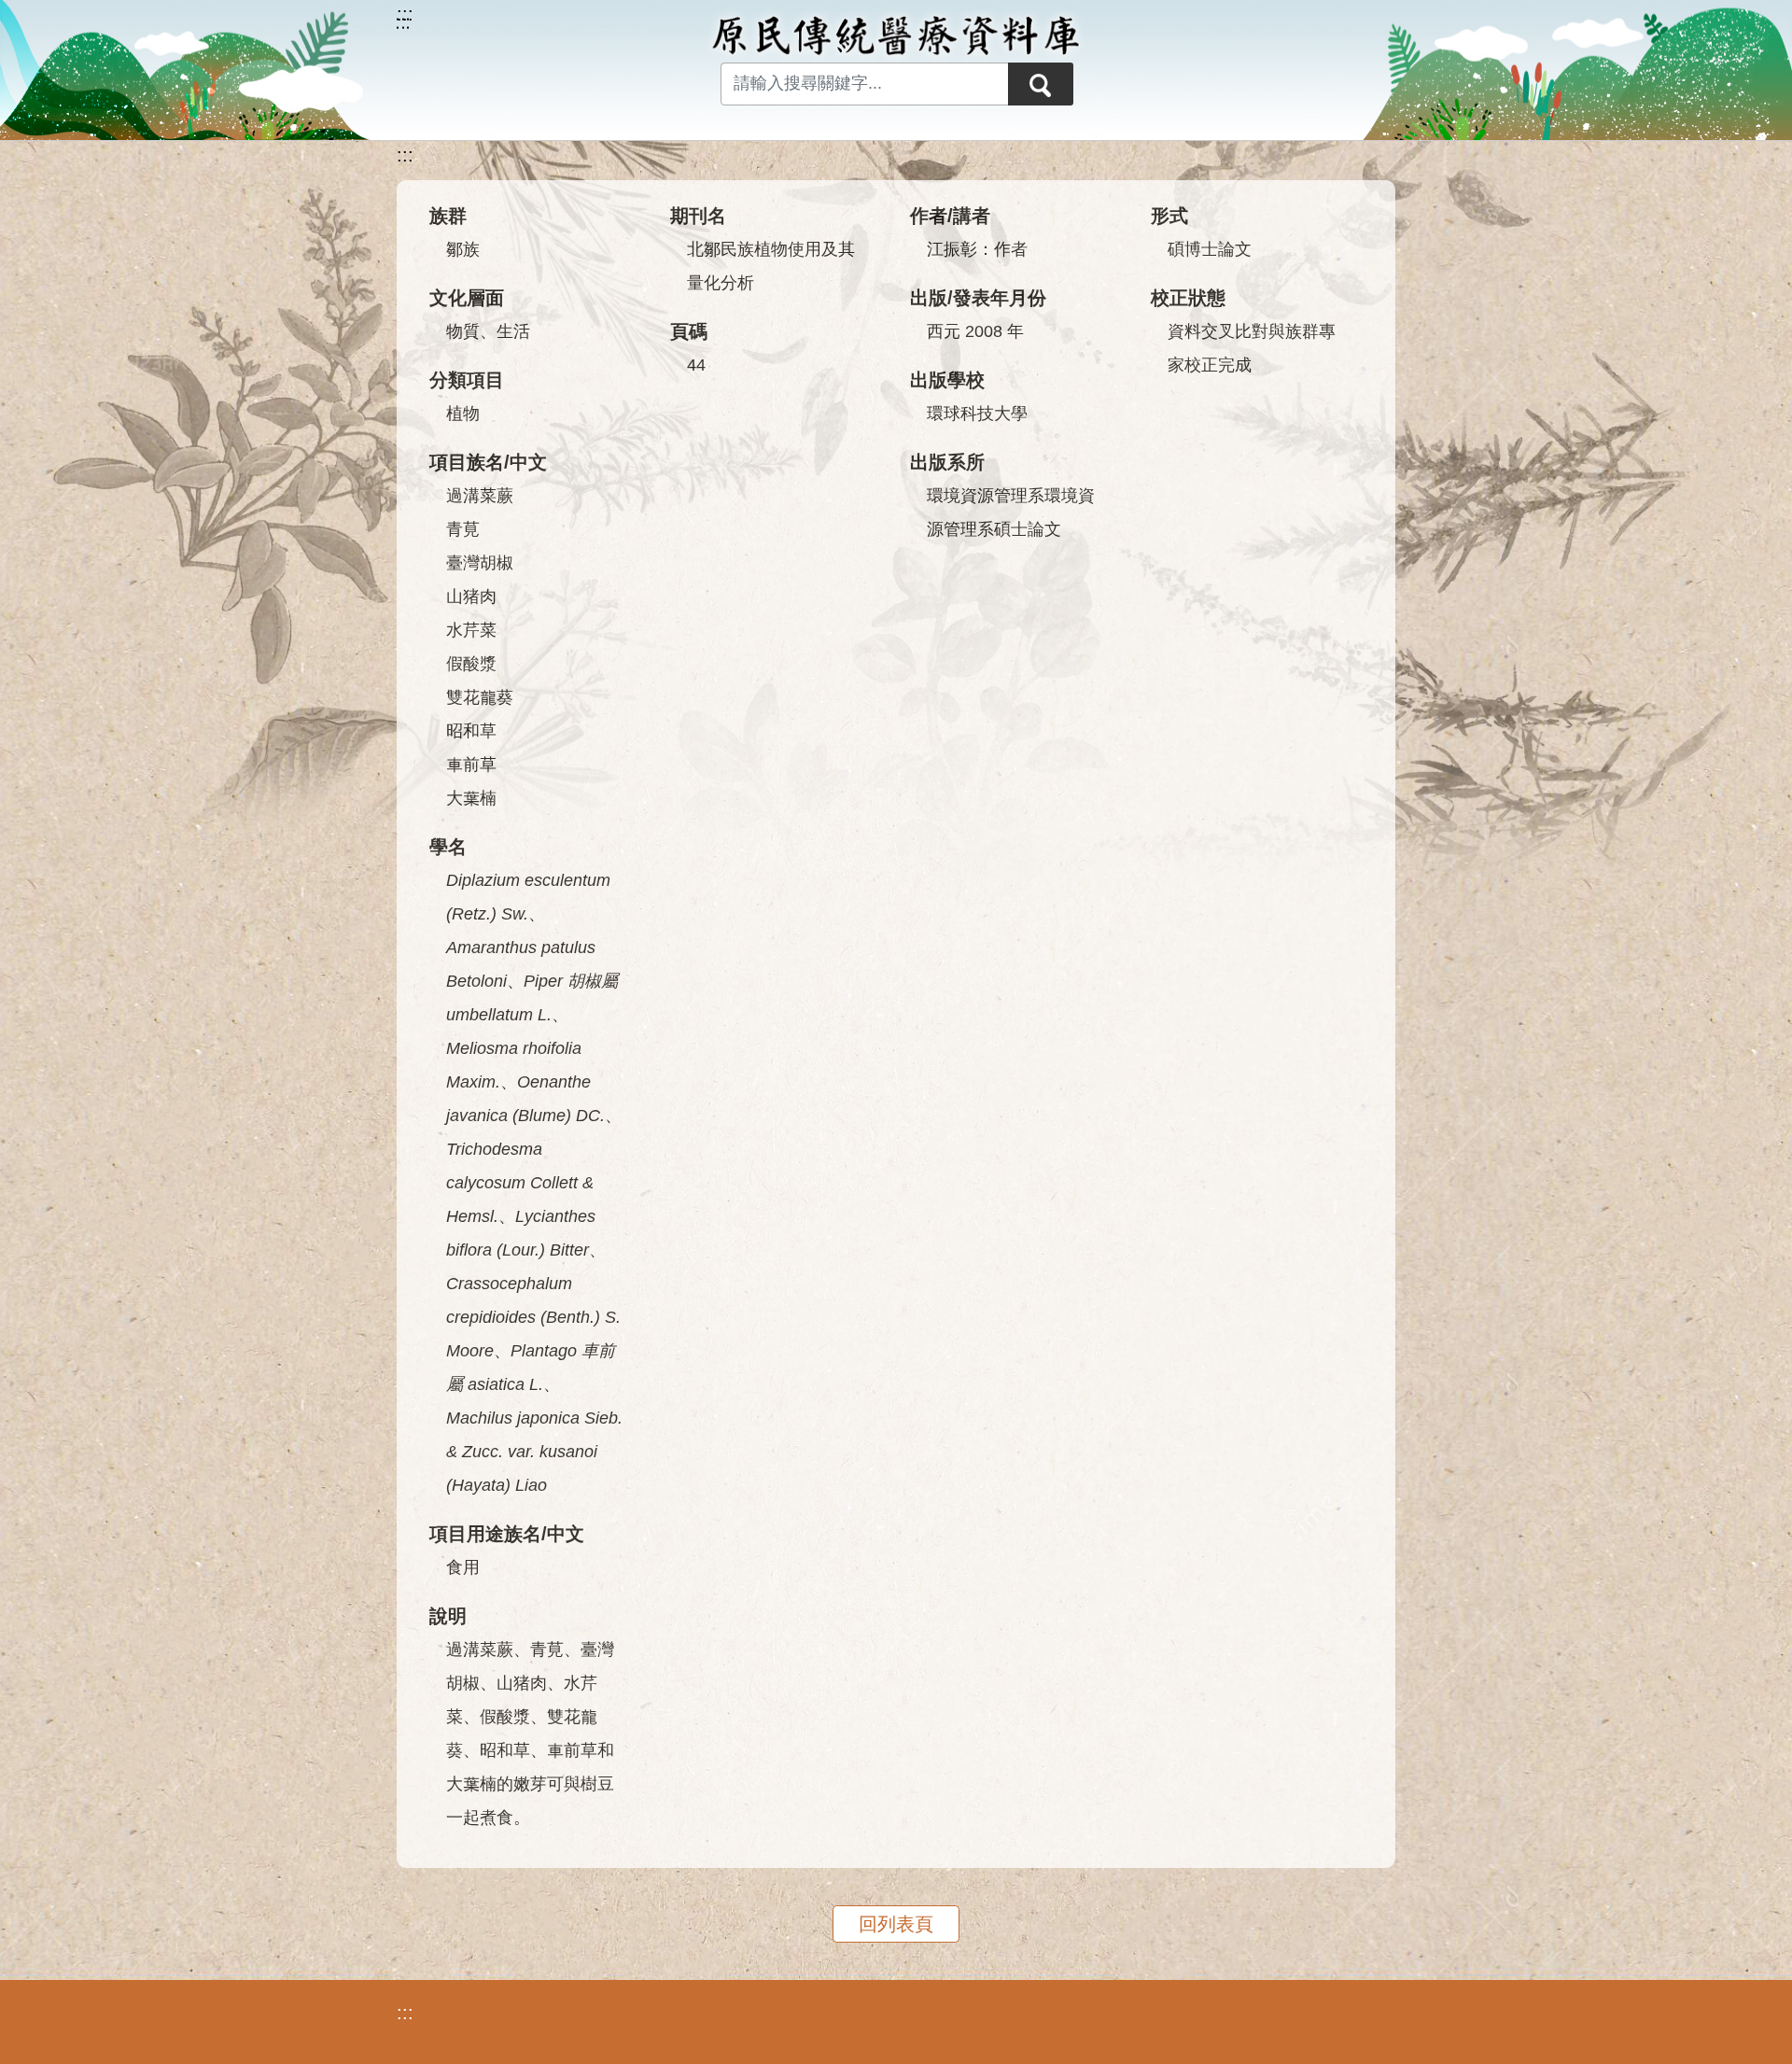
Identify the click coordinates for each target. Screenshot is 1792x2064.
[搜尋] (1041, 84)
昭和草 (471, 731)
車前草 (471, 765)
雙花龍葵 (480, 697)
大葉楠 (471, 798)
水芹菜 (471, 630)
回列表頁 (896, 1924)
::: (405, 155)
